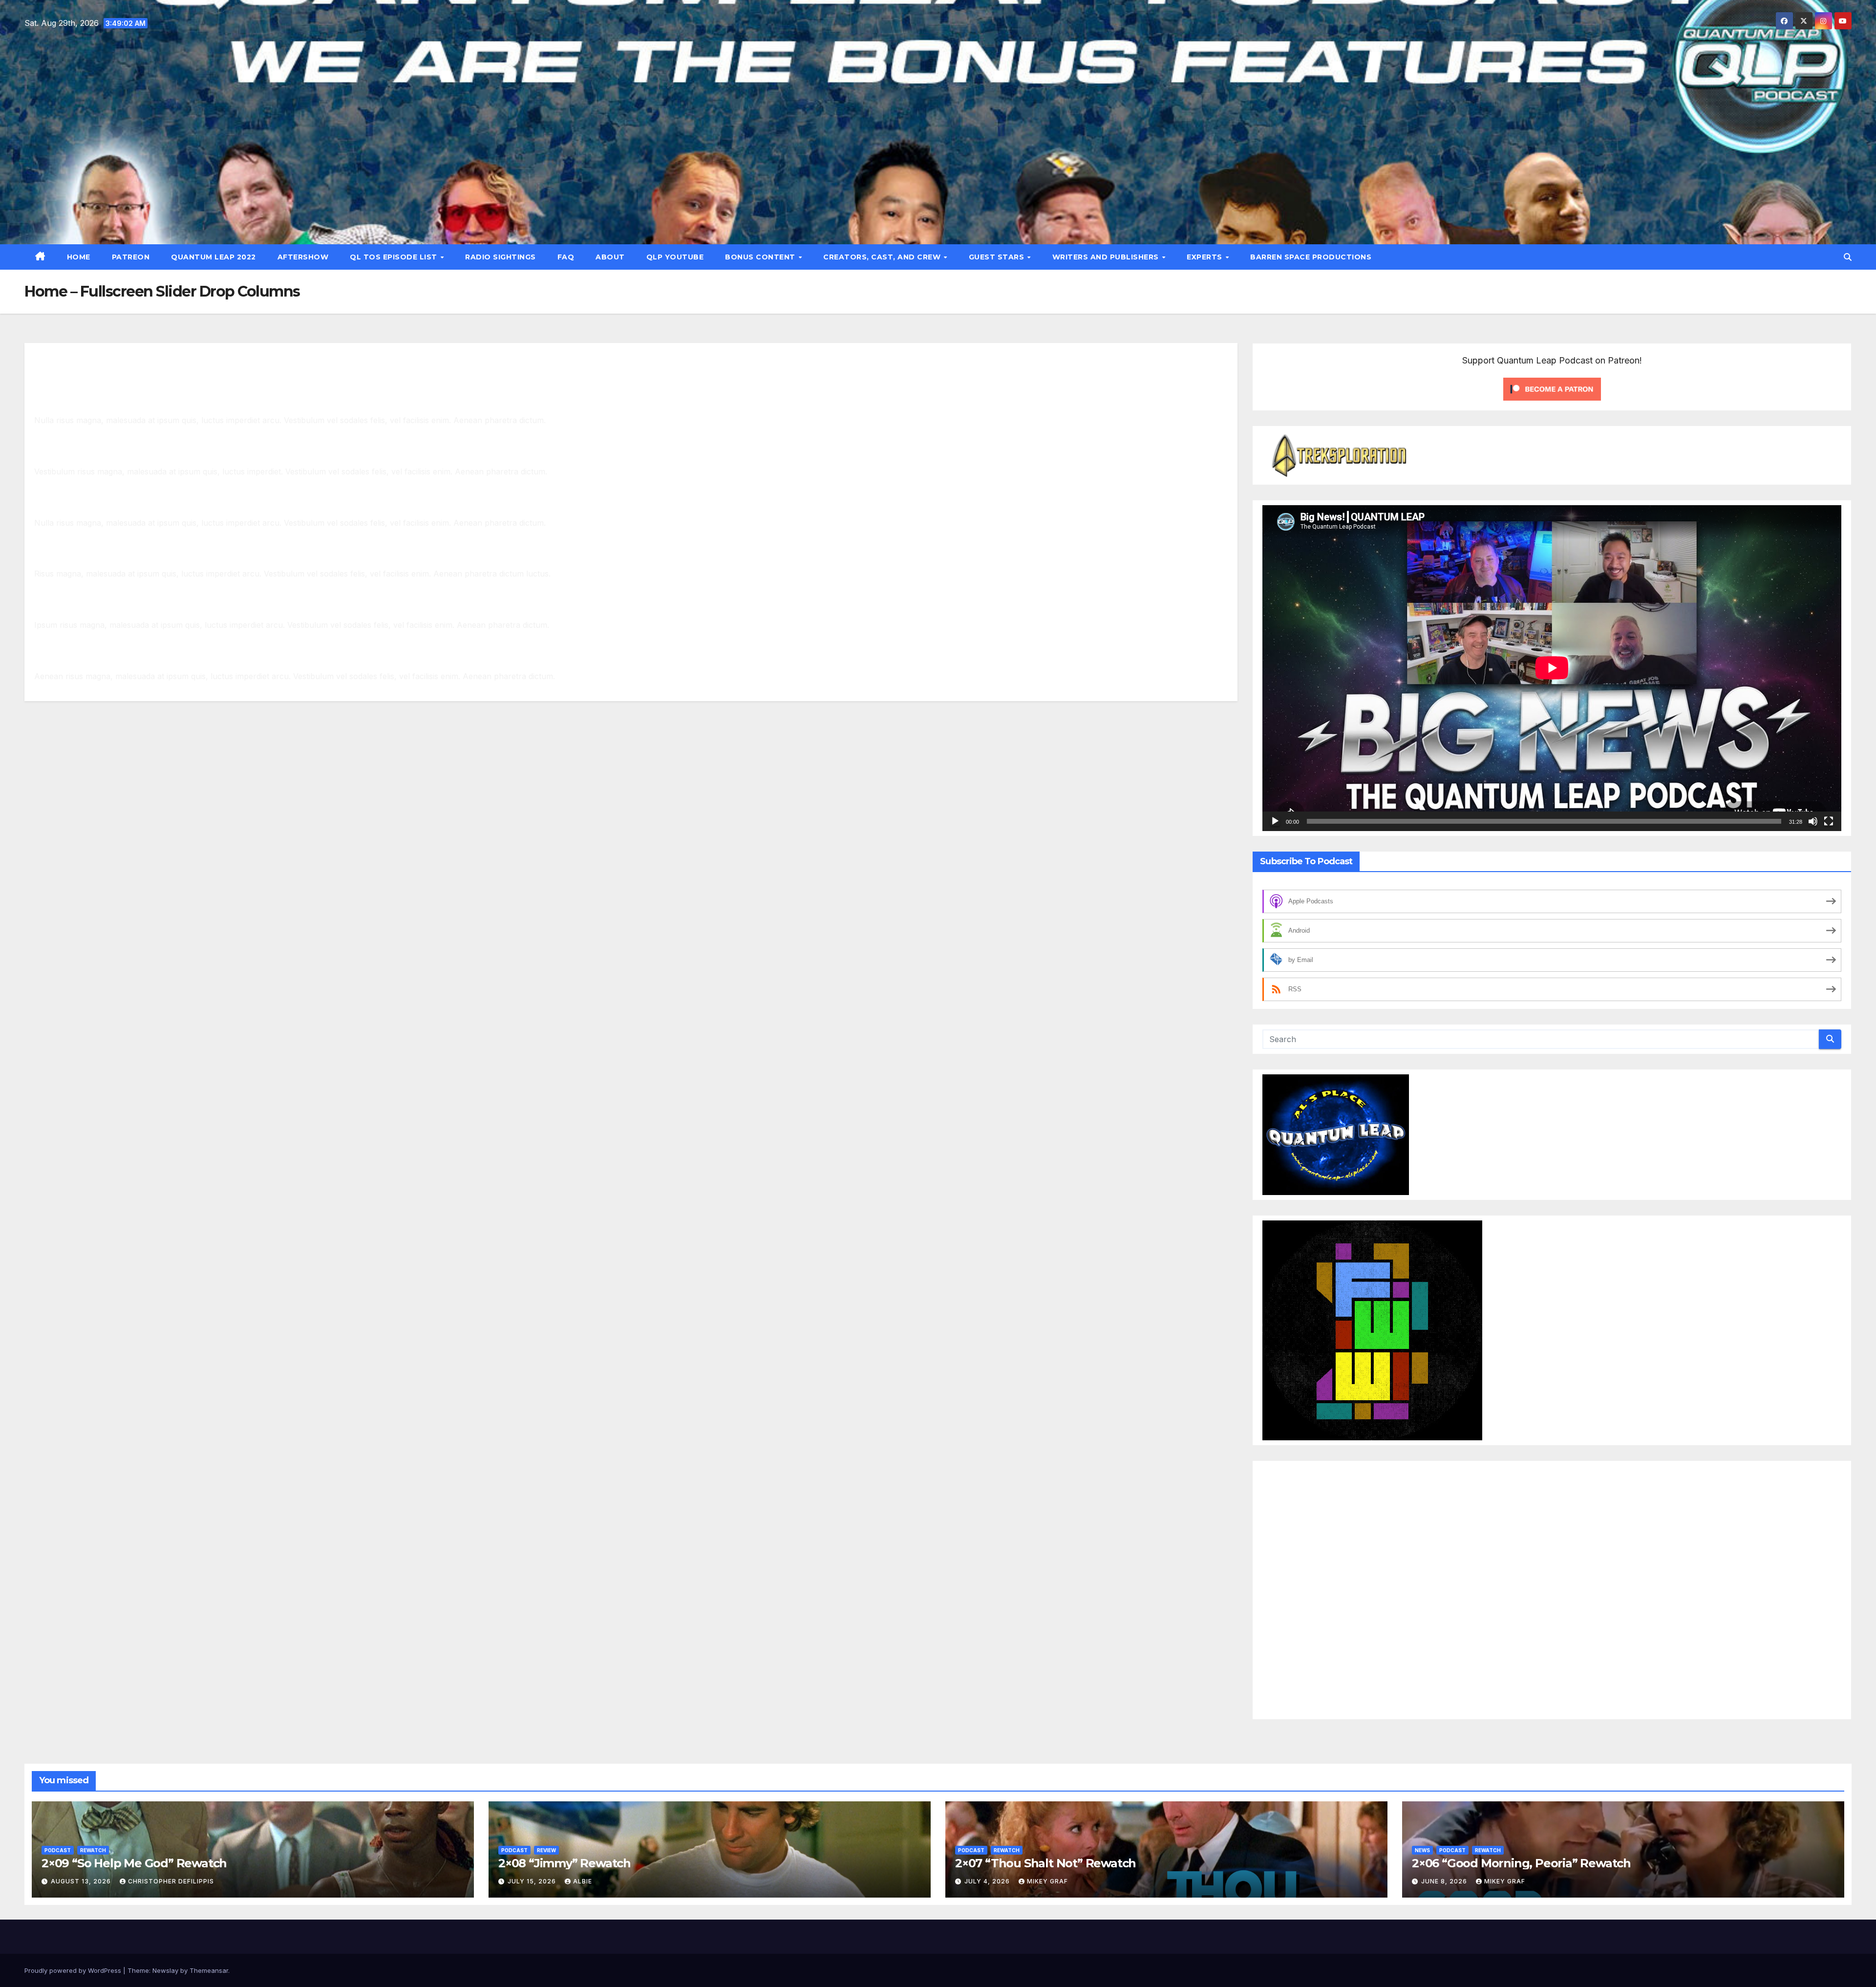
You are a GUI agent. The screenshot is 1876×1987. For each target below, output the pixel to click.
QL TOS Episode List (394, 257)
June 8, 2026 (1445, 1881)
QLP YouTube (675, 257)
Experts (1205, 257)
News (1422, 1850)
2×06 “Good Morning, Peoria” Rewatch (1521, 1863)
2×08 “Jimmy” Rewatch (565, 1863)
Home (79, 257)
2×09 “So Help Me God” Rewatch (134, 1863)
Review (546, 1850)
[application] (1552, 668)
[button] (1848, 257)
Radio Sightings (501, 257)
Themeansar (209, 1970)
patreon (131, 257)
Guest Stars (998, 257)
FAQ (566, 257)
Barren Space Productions (1311, 257)
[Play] (1275, 821)
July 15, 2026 (533, 1881)
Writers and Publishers (1107, 257)
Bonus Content (761, 257)
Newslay (165, 1970)
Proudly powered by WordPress (74, 1970)
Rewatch (93, 1850)
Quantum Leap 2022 (213, 257)
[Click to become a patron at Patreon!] (1552, 388)
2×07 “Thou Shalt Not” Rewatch (1045, 1863)
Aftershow (303, 257)
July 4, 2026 (988, 1881)
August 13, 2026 (82, 1881)
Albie (583, 1881)
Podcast (58, 1850)
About (610, 257)
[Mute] (1813, 821)
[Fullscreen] (1829, 821)
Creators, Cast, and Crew (883, 257)
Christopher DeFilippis (171, 1881)
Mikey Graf (1047, 1881)
